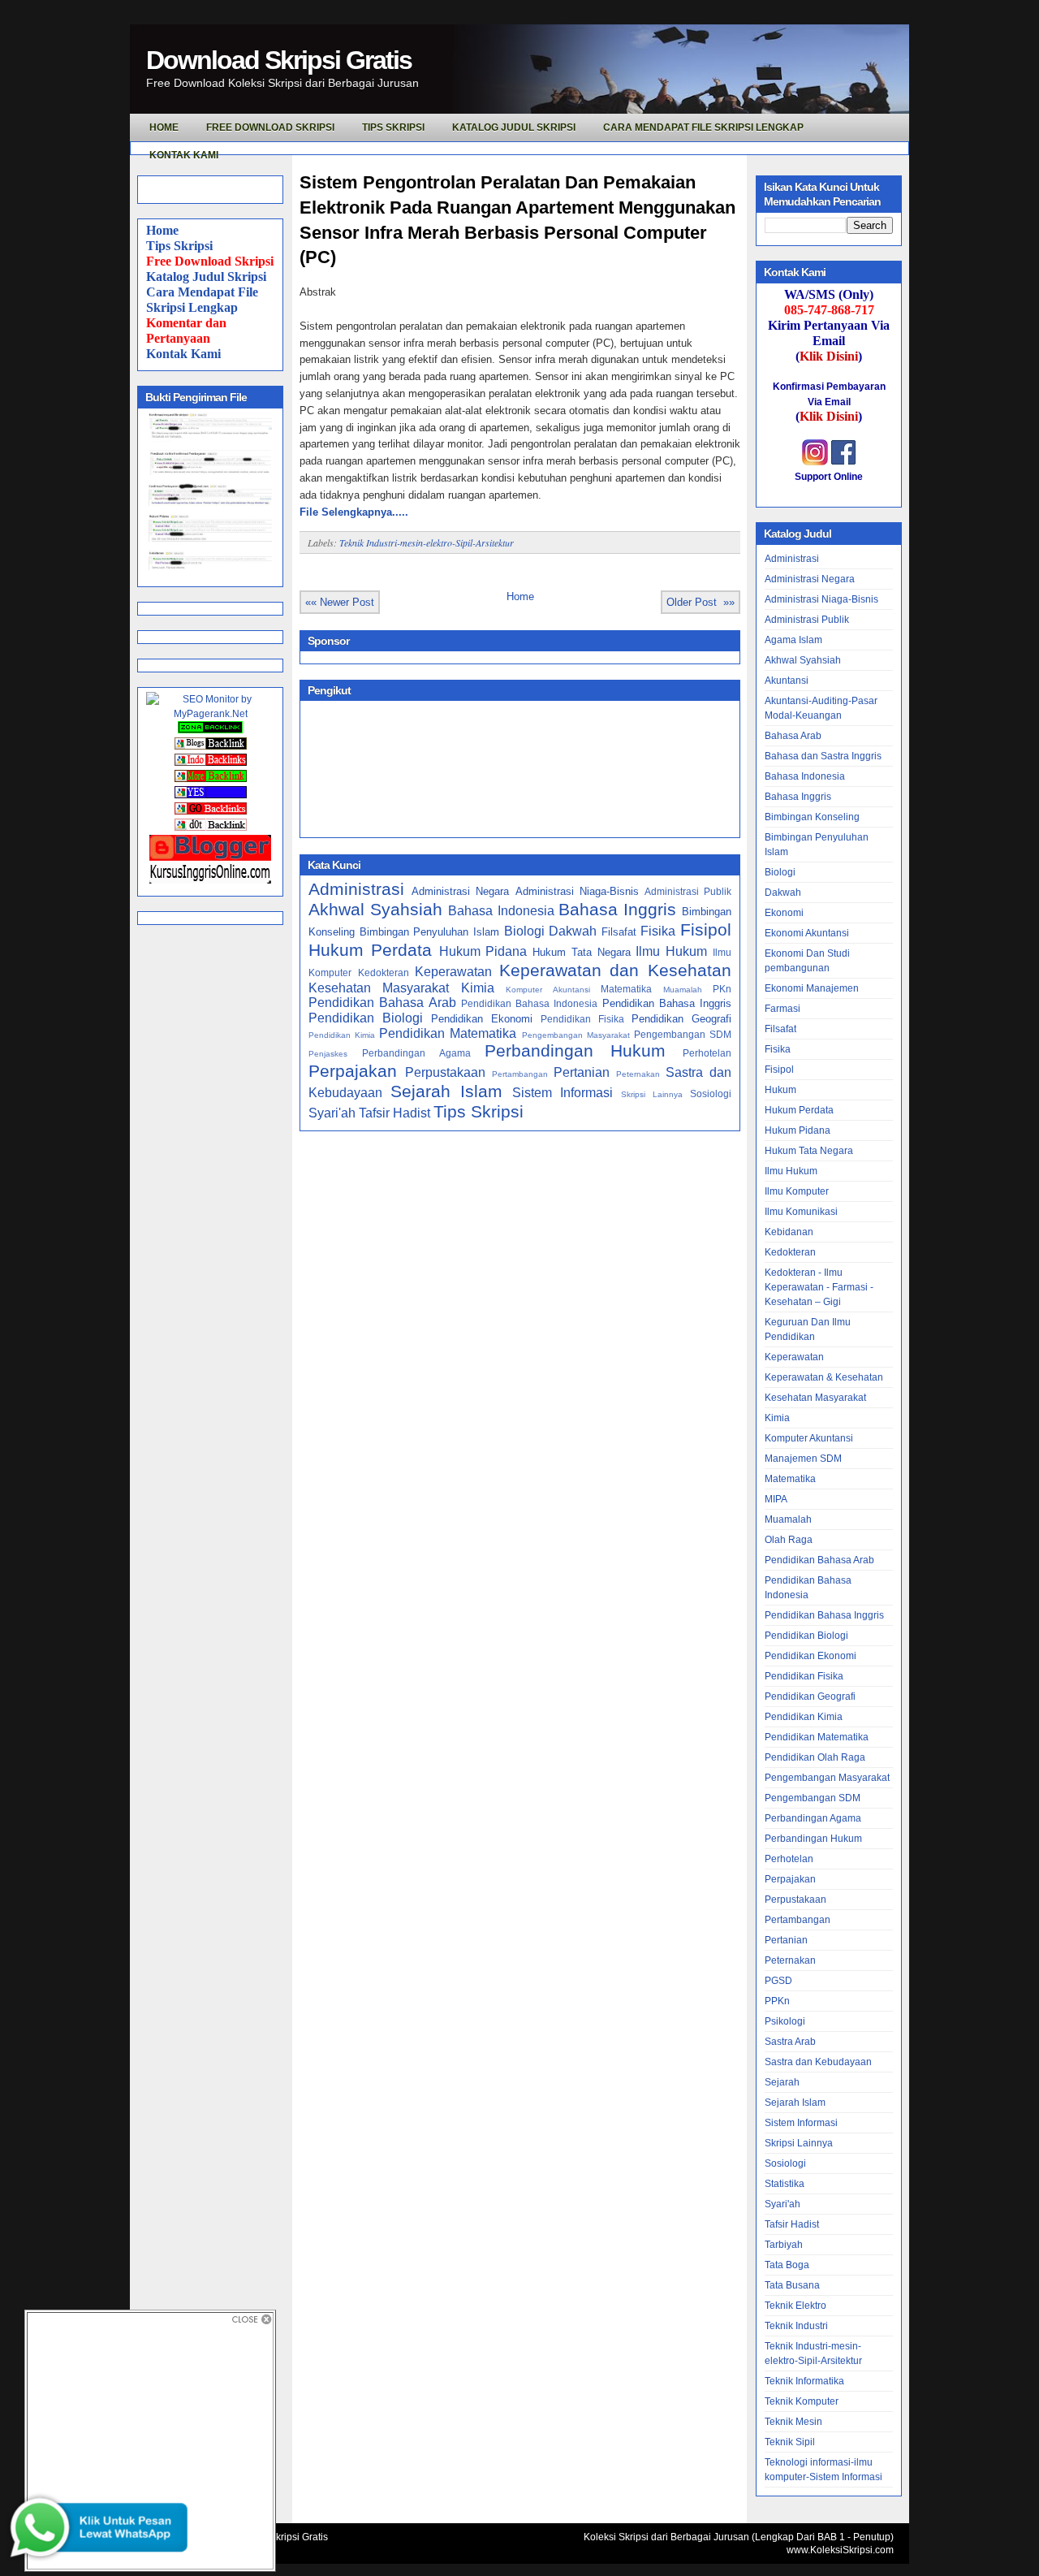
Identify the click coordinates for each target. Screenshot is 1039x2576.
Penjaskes (328, 1054)
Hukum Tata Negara (582, 952)
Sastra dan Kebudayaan (818, 2062)
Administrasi (356, 889)
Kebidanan (789, 1232)
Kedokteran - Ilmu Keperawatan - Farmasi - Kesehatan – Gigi (819, 1287)
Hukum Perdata (370, 950)
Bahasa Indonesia (501, 911)
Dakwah (573, 931)
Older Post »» (701, 602)
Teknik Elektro (795, 2306)
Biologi (524, 931)
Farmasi (782, 1009)
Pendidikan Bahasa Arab (382, 1003)
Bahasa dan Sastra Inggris (823, 756)
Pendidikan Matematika (448, 1033)
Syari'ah (332, 1113)
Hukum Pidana (483, 951)
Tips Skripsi (393, 128)
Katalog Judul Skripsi (206, 277)
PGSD (778, 1981)
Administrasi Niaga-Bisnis (577, 891)
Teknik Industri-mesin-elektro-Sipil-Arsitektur (427, 542)
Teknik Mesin (793, 2422)
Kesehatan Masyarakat (379, 988)
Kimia (478, 988)
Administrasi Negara (460, 891)
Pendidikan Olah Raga (815, 1757)
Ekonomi (784, 913)
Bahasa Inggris (617, 909)
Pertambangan (520, 1074)
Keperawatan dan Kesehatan (615, 970)
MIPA (776, 1499)
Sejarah (782, 2082)
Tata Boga (787, 2265)
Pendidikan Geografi (681, 1019)
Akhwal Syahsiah (375, 909)
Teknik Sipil (790, 2442)
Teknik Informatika (804, 2381)
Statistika (785, 2184)
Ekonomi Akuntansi (807, 933)
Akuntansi (787, 681)
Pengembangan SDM (683, 1034)
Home (162, 230)
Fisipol (706, 929)
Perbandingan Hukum (575, 1050)
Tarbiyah (784, 2245)
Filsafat (619, 932)
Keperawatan (453, 972)
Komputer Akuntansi (548, 990)
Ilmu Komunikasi (801, 1212)
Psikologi (785, 2021)
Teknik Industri (796, 2326)
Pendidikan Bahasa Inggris (667, 1003)
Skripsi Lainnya (652, 1094)
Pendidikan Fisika (582, 1019)
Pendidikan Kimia (342, 1035)
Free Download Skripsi (270, 128)
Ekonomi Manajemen (812, 988)
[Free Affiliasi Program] (210, 880)
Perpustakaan (445, 1072)
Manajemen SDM (803, 1459)
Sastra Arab (790, 2042)
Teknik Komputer (802, 2401)
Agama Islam (793, 640)
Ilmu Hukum (671, 951)
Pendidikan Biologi (366, 1018)
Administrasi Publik (688, 891)
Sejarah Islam (446, 1091)
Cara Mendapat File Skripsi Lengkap (703, 128)
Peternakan (638, 1074)
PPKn (777, 2001)
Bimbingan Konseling (812, 817)
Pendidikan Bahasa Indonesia (530, 1003)
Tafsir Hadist (394, 1113)
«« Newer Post (340, 602)
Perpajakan (353, 1071)
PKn (722, 989)
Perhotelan (707, 1053)
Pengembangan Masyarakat (576, 1035)
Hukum (780, 1090)
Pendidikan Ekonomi (482, 1019)
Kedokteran (384, 972)
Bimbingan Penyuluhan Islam (429, 932)
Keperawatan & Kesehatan (824, 1377)
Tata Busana (792, 2285)
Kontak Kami (183, 354)
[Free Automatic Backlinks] (210, 730)
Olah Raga (789, 1540)
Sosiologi (711, 1094)
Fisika (658, 931)
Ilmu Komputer (797, 1191)
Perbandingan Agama (416, 1053)
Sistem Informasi (563, 1093)
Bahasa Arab (793, 736)
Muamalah (683, 990)
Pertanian (582, 1072)
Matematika (626, 989)
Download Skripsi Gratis (279, 60)
